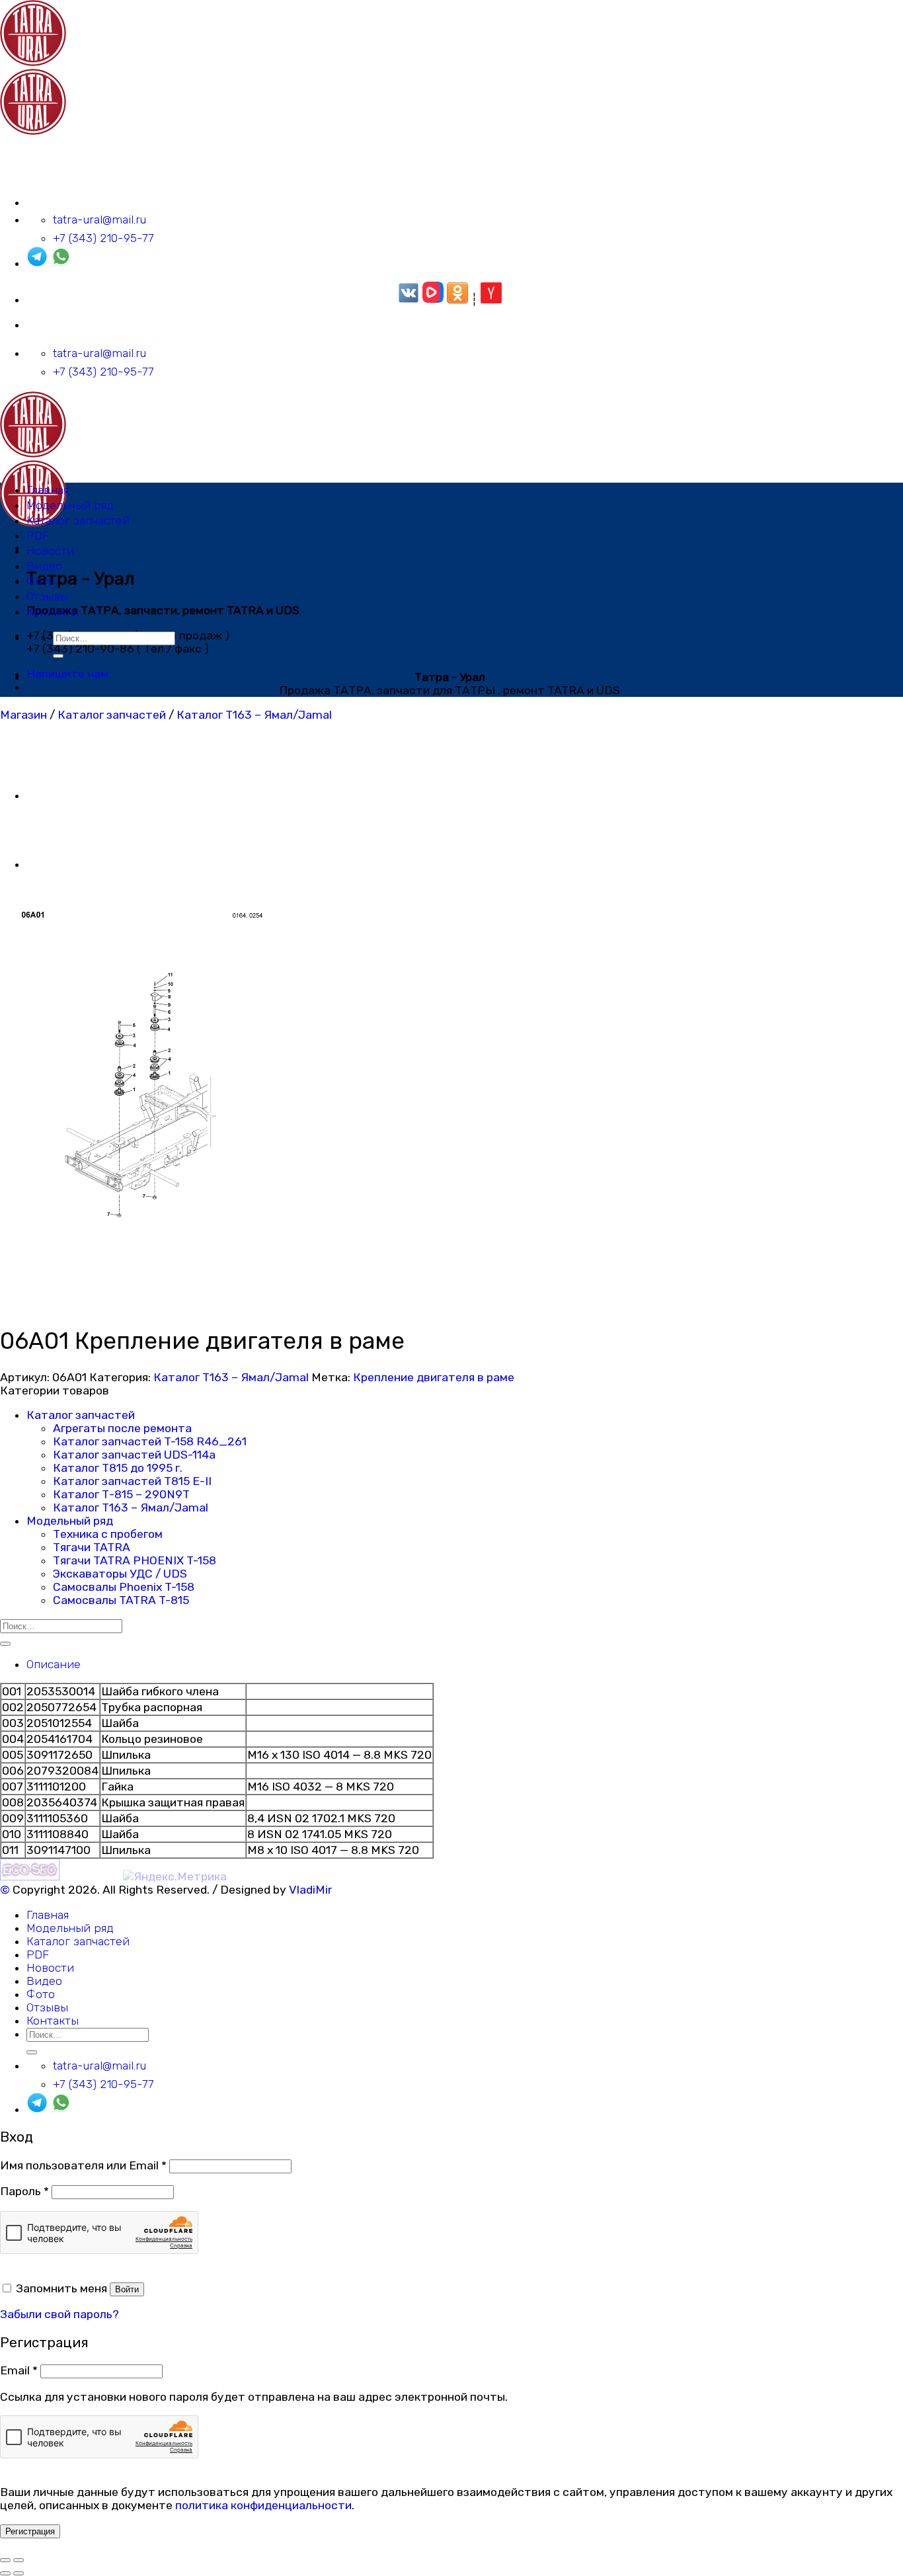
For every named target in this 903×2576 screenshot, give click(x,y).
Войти (127, 2289)
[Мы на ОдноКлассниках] (457, 300)
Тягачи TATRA (92, 1547)
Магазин (23, 715)
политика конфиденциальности (263, 2505)
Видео (44, 566)
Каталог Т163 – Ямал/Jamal (254, 715)
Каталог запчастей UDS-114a (134, 1455)
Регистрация (30, 2531)
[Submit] (58, 656)
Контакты (53, 612)
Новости (50, 551)
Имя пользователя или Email (83, 2165)
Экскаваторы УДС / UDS (120, 1574)
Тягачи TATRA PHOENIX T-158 (135, 1560)
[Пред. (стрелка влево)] (5, 2573)
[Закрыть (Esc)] (5, 2560)
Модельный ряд (70, 505)
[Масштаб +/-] (19, 2560)
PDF (38, 536)
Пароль (24, 2191)
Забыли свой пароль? (59, 2314)
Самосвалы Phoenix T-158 (124, 1587)
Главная (48, 490)
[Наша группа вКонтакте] (409, 300)
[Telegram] (37, 263)
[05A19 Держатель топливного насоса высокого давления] (59, 795)
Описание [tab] (54, 1664)
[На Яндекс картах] (491, 300)
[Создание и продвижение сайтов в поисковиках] (30, 1876)
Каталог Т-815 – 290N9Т (121, 1494)
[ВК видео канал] (433, 300)
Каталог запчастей (78, 520)
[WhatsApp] (61, 263)
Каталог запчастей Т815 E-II (132, 1481)
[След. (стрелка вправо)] (19, 2573)
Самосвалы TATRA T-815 (121, 1600)
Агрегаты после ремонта (122, 1428)
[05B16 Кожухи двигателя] (59, 864)
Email (19, 2370)
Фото (41, 581)
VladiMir (310, 1890)
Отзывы (47, 596)
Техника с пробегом (108, 1534)
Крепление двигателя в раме (434, 1377)
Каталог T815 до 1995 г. (118, 1468)
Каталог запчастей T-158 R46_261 (150, 1441)
